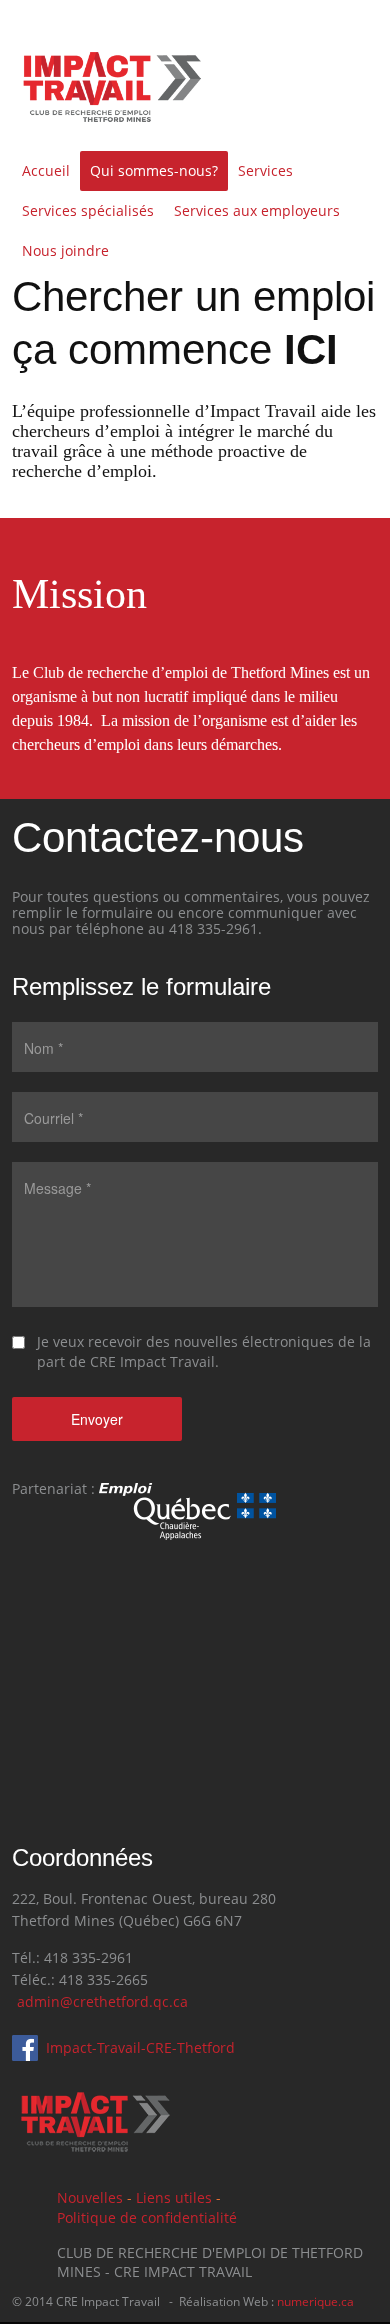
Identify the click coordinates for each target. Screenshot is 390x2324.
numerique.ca (315, 2301)
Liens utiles (174, 2197)
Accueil (46, 170)
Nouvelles (90, 2197)
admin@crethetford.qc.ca (102, 2001)
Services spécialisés (88, 210)
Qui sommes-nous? (154, 170)
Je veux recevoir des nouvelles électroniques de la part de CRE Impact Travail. (204, 1351)
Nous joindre (65, 250)
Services (265, 170)
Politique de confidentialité (147, 2217)
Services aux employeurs (257, 210)
